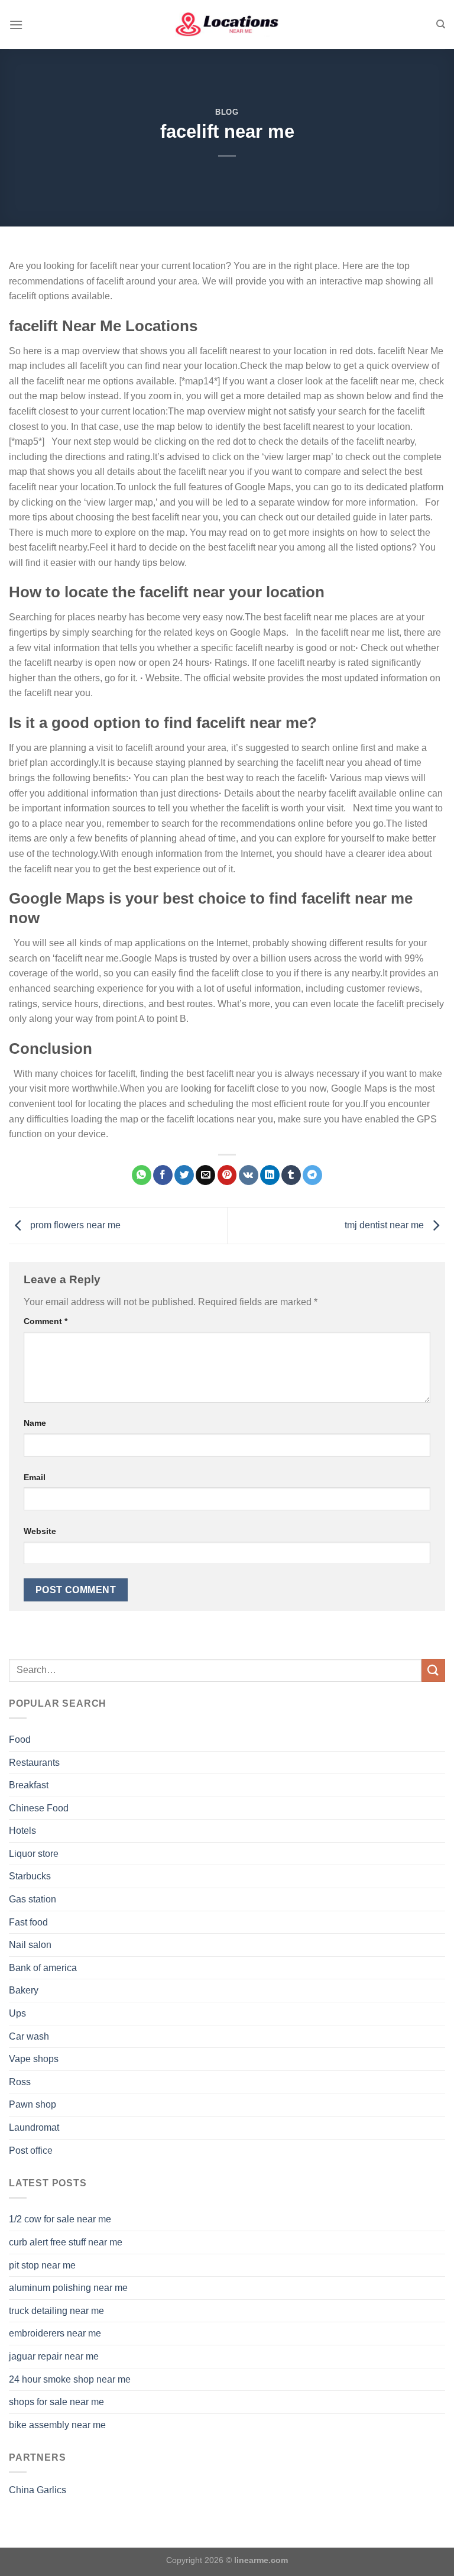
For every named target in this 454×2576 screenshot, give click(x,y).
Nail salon (30, 1945)
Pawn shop (33, 2104)
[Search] (441, 24)
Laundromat (34, 2127)
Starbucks (30, 1876)
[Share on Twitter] (184, 1175)
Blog (227, 112)
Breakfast (29, 1785)
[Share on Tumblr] (291, 1175)
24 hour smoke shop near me (70, 2379)
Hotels (22, 1831)
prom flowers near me (74, 1225)
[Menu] (16, 25)
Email (35, 1477)
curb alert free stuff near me (66, 2242)
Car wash (29, 2036)
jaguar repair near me (54, 2356)
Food (20, 1740)
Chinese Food (39, 1808)
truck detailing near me (56, 2311)
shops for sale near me (56, 2402)
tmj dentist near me (385, 1225)
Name (35, 1423)
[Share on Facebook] (163, 1175)
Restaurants (34, 1763)
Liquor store (34, 1854)
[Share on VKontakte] (249, 1175)
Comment (46, 1321)
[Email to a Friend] (205, 1175)
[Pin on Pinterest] (227, 1175)
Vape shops (34, 2059)
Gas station (33, 1899)
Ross (20, 2082)
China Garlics (38, 2490)
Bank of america (43, 1968)
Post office (31, 2151)
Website (40, 1531)
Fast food (28, 1922)
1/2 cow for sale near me (60, 2219)
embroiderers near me (55, 2333)
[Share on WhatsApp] (142, 1175)
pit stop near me (42, 2265)
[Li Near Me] (227, 25)
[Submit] (433, 1670)
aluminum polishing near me (68, 2288)
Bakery (24, 1990)
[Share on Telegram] (312, 1175)
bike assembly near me (57, 2425)
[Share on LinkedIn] (270, 1175)
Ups (17, 2013)
